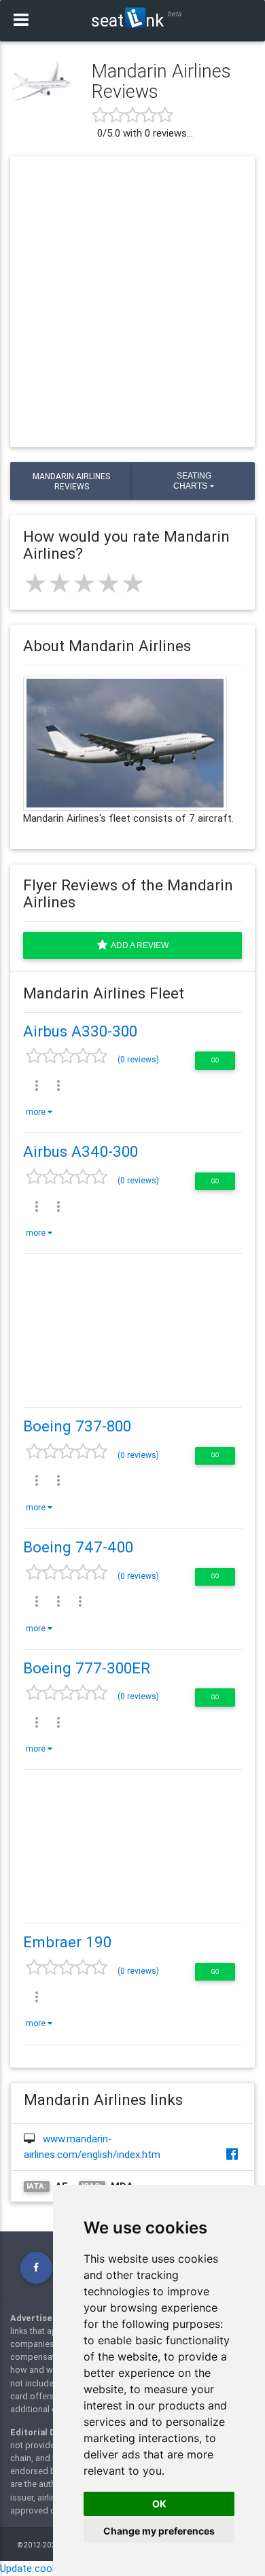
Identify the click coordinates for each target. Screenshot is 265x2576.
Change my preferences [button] (159, 2531)
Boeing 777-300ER (87, 1668)
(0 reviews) (138, 1059)
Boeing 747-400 (78, 1547)
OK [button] (159, 2504)
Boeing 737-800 (77, 1426)
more (37, 1112)
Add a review (138, 945)
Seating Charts (192, 481)
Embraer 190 (67, 1942)
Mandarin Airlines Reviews (71, 481)
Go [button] (215, 1060)
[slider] (84, 583)
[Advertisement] (132, 302)
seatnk (127, 20)
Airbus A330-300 (80, 1031)
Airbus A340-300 (81, 1151)
